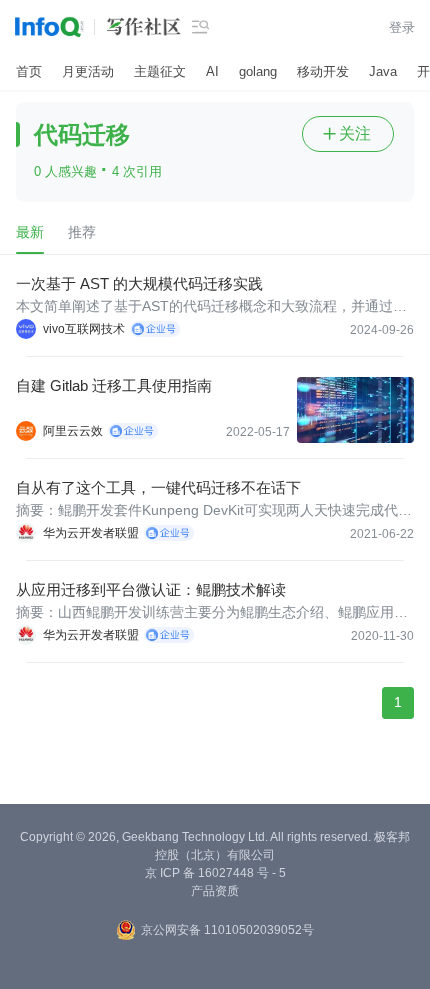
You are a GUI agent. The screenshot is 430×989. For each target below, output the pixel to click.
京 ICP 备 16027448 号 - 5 (215, 873)
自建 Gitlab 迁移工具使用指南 (114, 385)
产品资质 (215, 891)
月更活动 (88, 71)
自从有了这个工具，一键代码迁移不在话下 (158, 487)
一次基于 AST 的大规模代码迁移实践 (139, 283)
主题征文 (160, 71)
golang (258, 71)
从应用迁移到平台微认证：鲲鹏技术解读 (151, 589)
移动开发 (323, 71)
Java (383, 71)
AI (212, 71)
